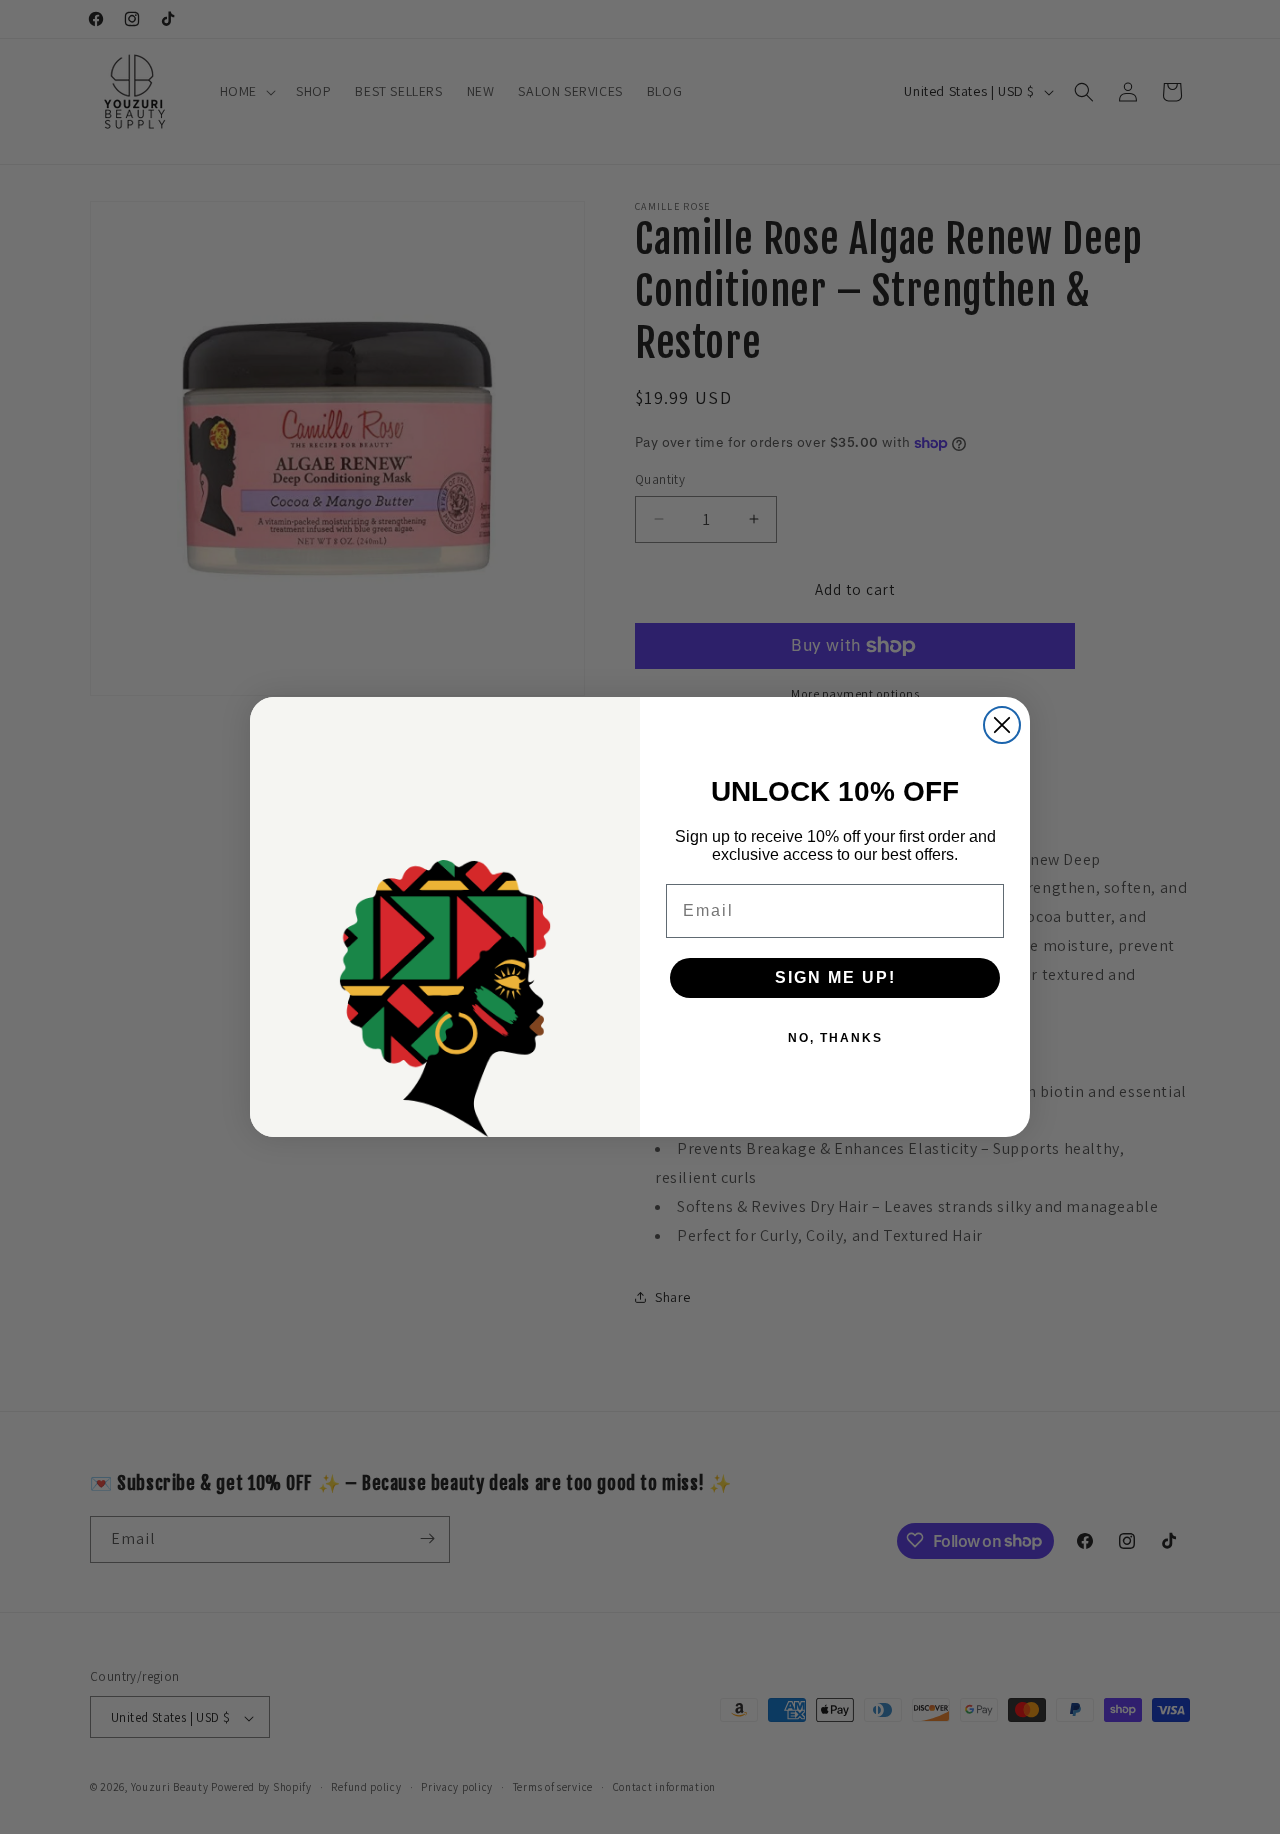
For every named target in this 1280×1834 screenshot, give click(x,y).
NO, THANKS (835, 1038)
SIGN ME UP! (835, 977)
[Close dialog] (1002, 725)
